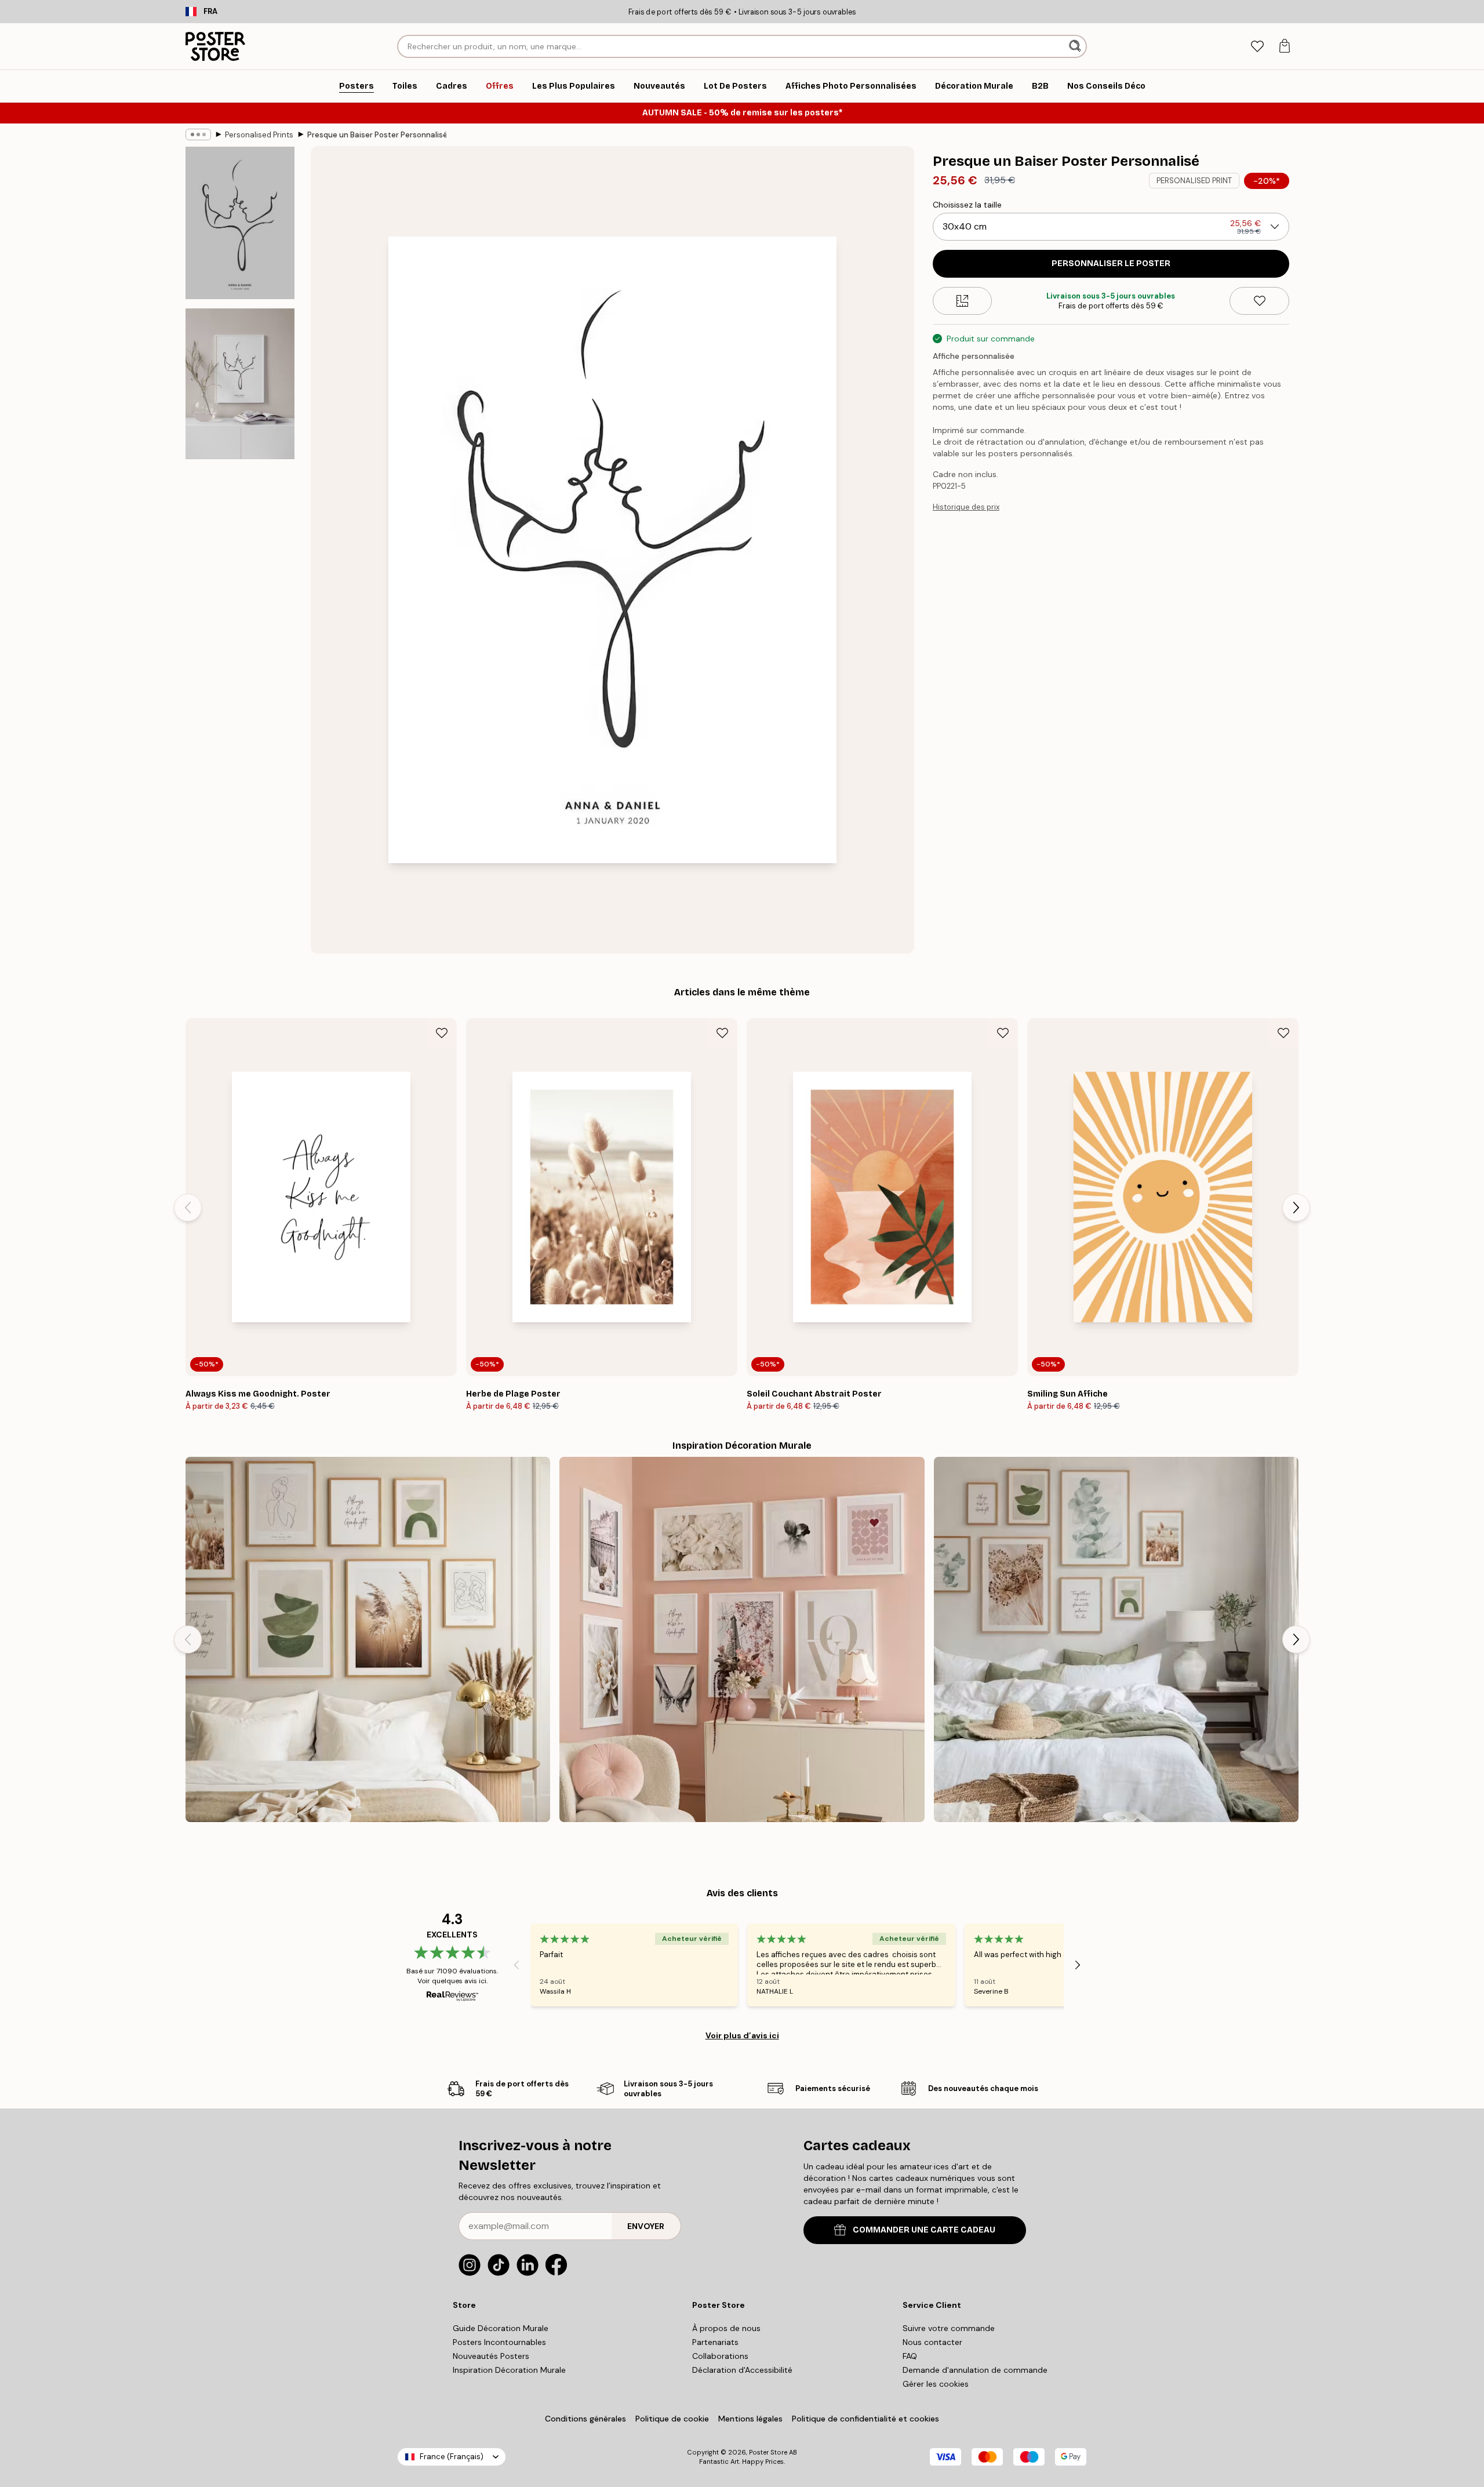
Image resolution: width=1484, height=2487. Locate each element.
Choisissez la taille (967, 205)
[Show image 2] (240, 384)
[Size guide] (963, 301)
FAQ (910, 2356)
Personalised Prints (259, 135)
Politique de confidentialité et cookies (865, 2419)
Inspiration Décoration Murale (509, 2370)
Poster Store (768, 2452)
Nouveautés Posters (491, 2356)
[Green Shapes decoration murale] (368, 1639)
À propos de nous (726, 2328)
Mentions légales (750, 2419)
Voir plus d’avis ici (742, 2035)
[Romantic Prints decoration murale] (742, 1639)
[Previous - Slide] (188, 1208)
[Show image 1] (240, 223)
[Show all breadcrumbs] (198, 134)
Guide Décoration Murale (501, 2328)
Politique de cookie (672, 2419)
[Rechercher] (1076, 46)
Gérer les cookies (936, 2384)
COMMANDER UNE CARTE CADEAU (924, 2230)
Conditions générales (585, 2419)
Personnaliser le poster (1111, 263)
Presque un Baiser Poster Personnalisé (377, 135)
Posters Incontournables (499, 2342)
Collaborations (720, 2356)
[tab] (1257, 47)
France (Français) (452, 2457)
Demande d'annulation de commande (975, 2370)
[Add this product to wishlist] (1259, 301)
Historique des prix (966, 507)
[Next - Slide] (1296, 1208)
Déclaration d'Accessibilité (742, 2370)
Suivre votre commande (949, 2328)
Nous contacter (932, 2342)
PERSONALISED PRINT (1194, 181)
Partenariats (715, 2342)
